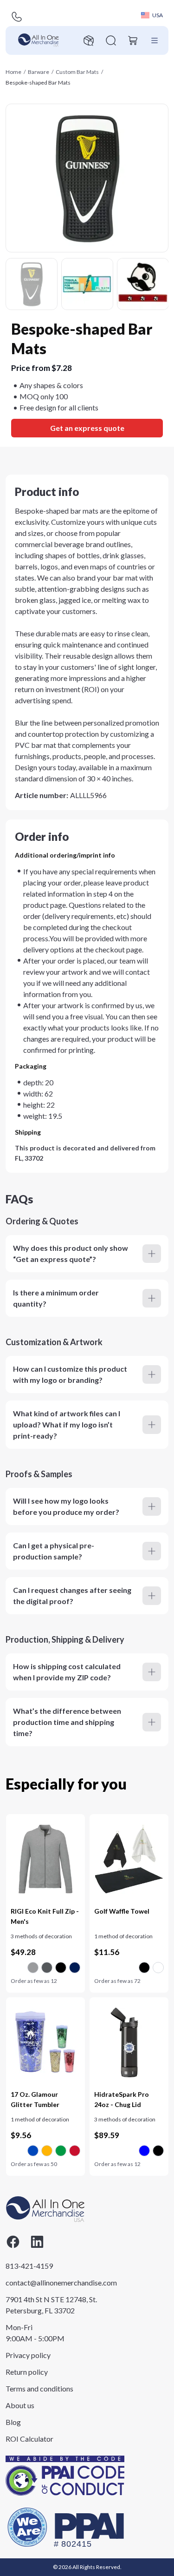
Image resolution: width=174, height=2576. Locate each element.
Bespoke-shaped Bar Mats (38, 83)
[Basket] (133, 40)
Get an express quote (87, 428)
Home (13, 72)
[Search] (111, 40)
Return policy (27, 2372)
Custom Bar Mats (77, 72)
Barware (39, 72)
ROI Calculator (29, 2439)
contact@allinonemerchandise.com (52, 2282)
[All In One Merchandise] (39, 40)
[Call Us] (17, 17)
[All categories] (155, 40)
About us (20, 2405)
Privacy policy (28, 2355)
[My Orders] (89, 40)
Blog (13, 2422)
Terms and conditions (39, 2388)
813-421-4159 (29, 2266)
